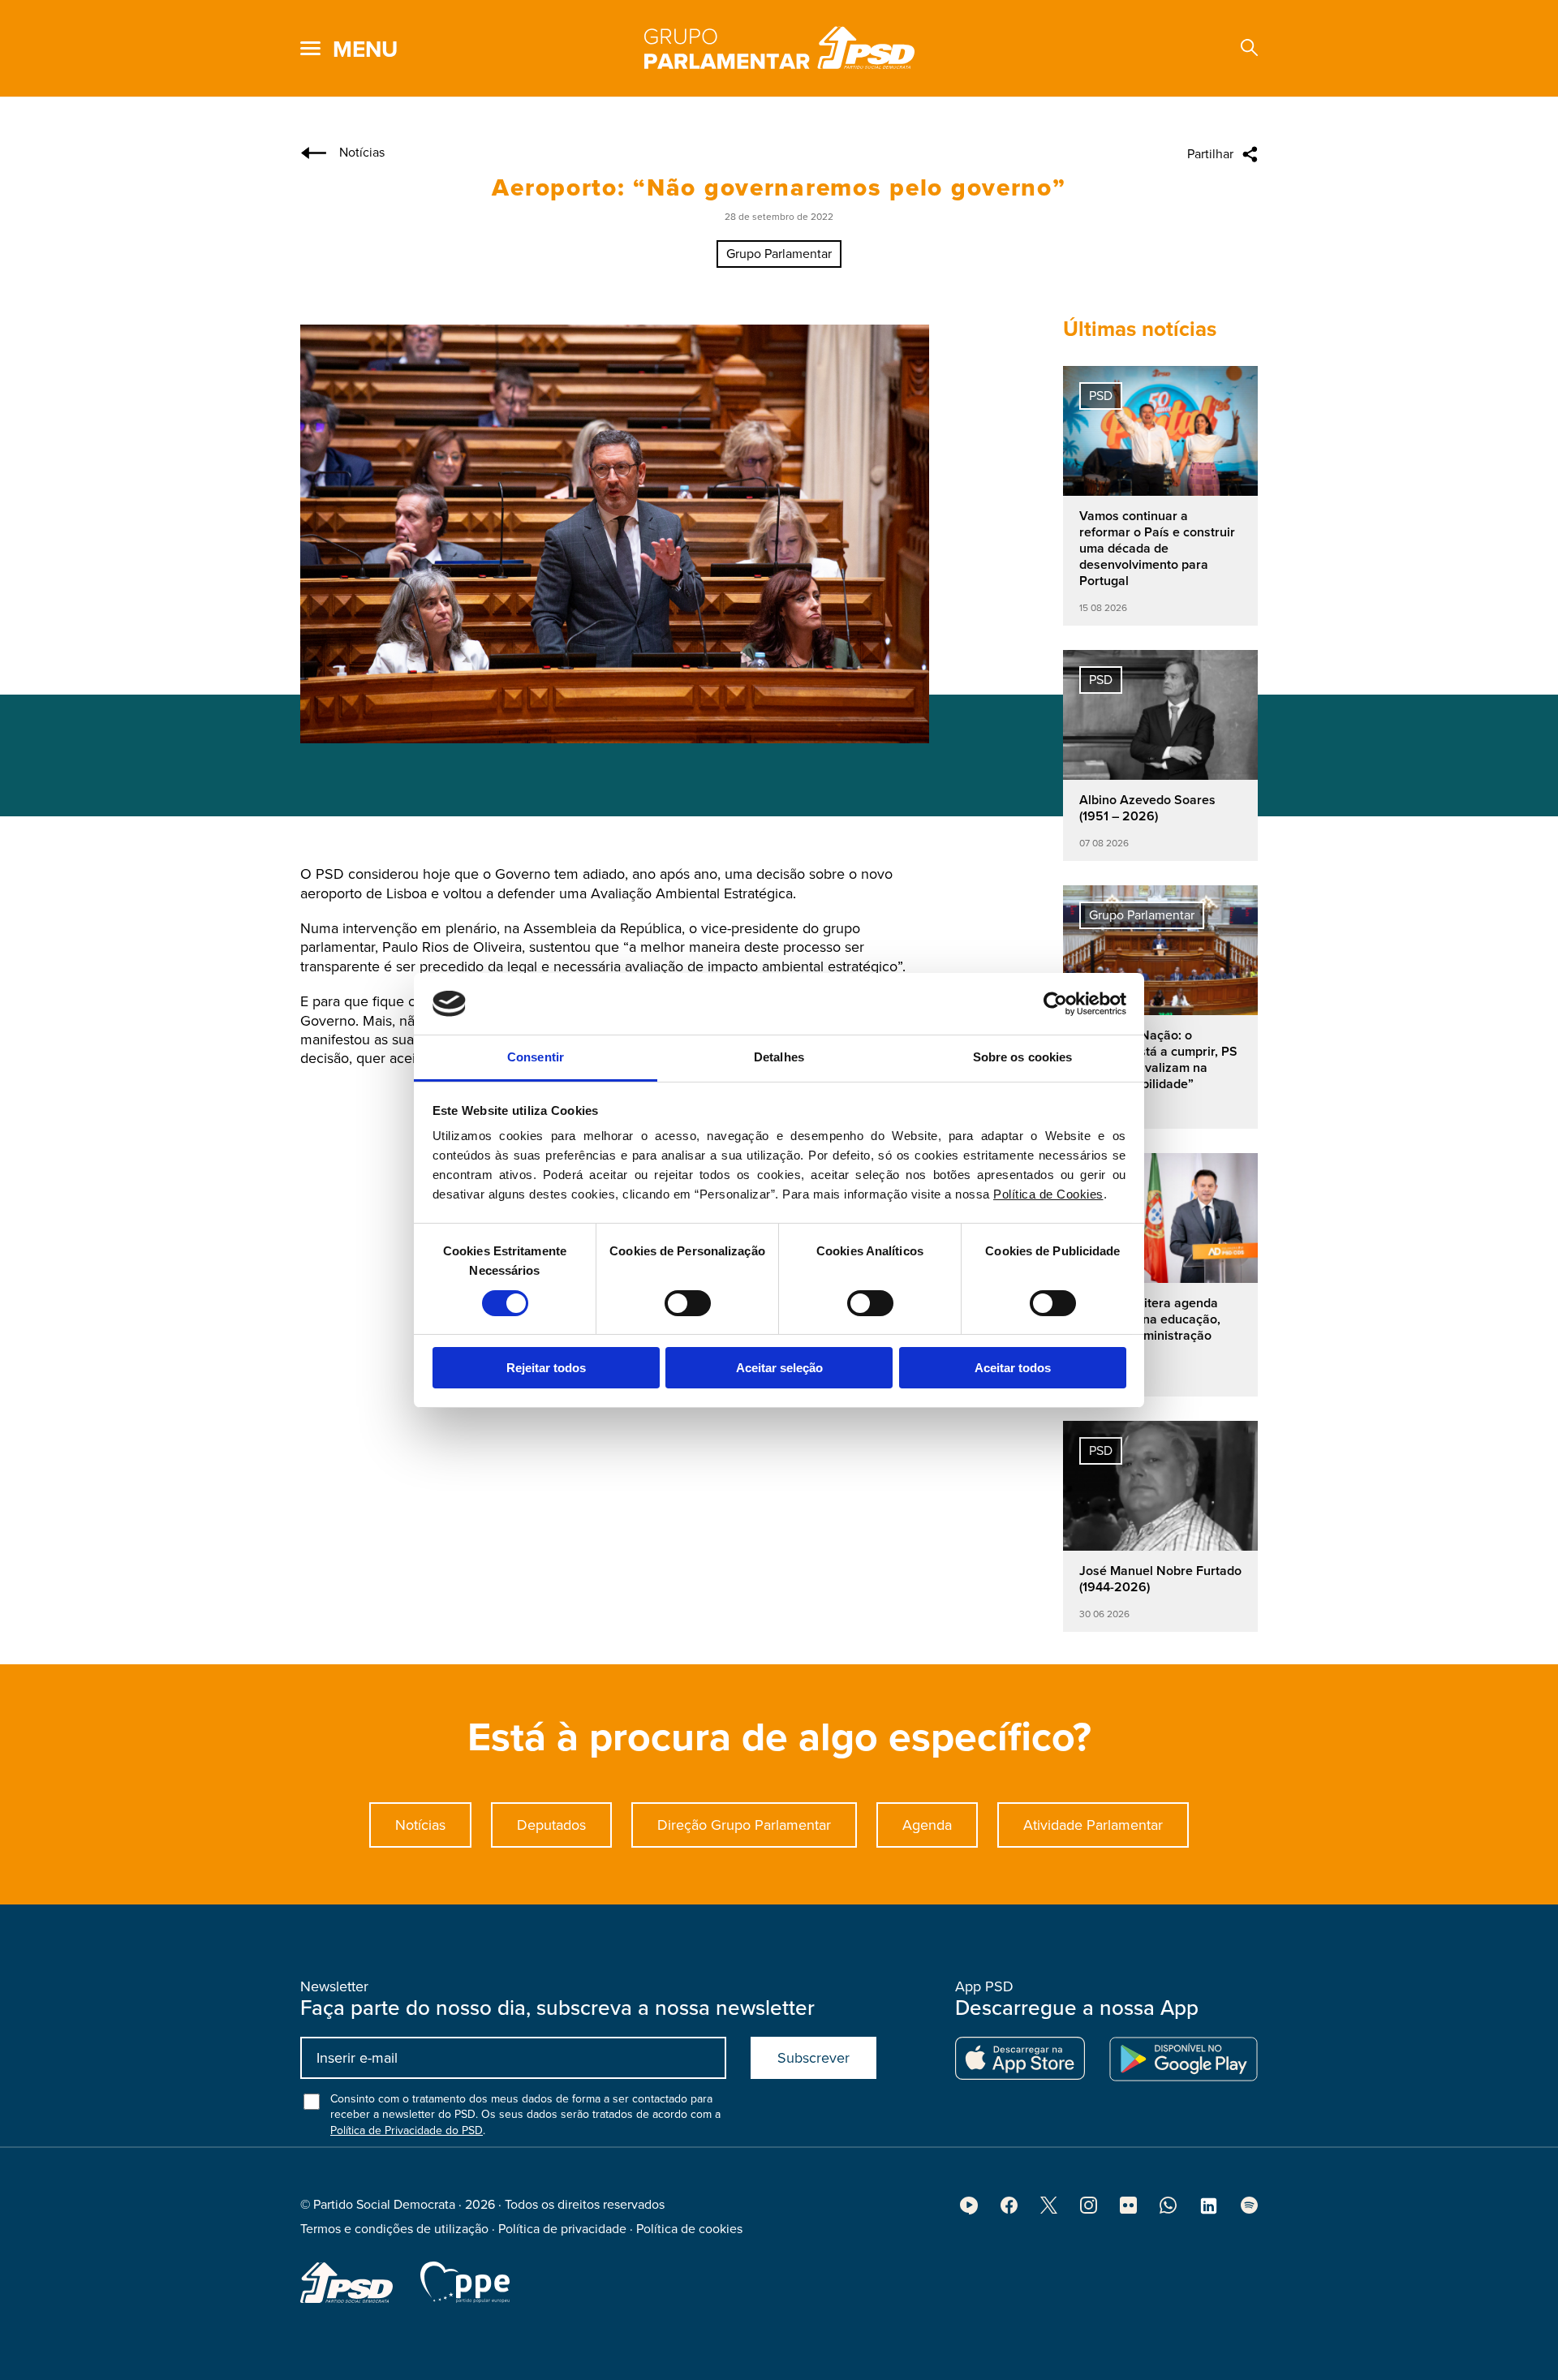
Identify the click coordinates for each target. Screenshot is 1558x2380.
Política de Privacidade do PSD (407, 2130)
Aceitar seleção (779, 1368)
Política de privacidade (562, 2229)
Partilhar (1210, 154)
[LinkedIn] (1209, 2211)
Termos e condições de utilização (394, 2229)
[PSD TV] (969, 2210)
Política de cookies (689, 2229)
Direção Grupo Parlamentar (744, 1825)
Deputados (551, 1825)
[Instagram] (1089, 2210)
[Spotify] (1249, 2210)
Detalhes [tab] (779, 1057)
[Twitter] (1049, 2210)
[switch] (688, 1303)
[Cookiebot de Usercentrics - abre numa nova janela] (1055, 1004)
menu (365, 49)
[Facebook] (1009, 2210)
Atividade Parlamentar (1093, 1825)
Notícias (420, 1825)
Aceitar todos (1013, 1368)
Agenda (927, 1825)
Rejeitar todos (546, 1368)
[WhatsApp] (1168, 2210)
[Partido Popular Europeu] (465, 2282)
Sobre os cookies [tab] (1023, 1057)
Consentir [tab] (536, 1057)
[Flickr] (1128, 2210)
